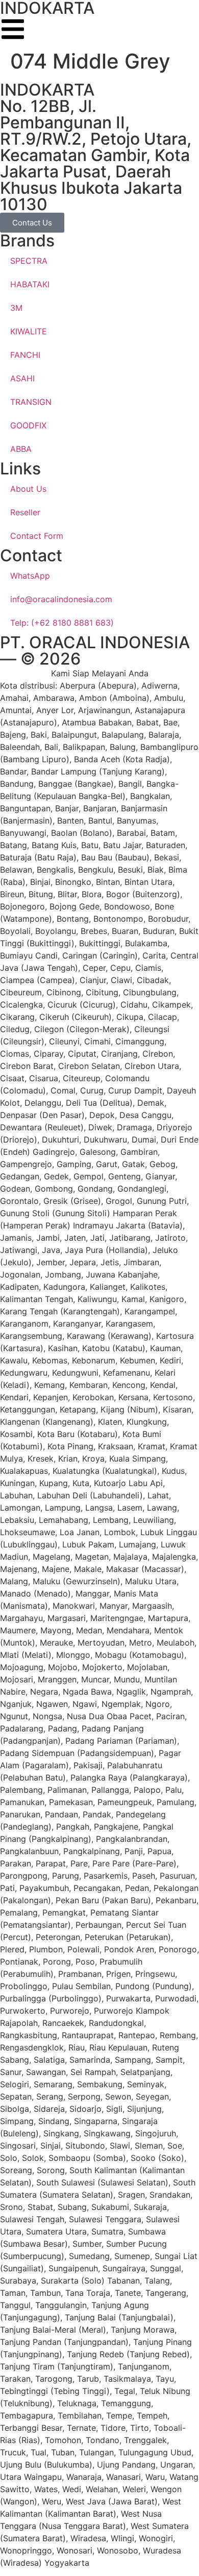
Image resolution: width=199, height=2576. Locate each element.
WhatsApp (30, 576)
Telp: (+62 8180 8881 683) (62, 623)
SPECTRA (29, 261)
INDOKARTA (47, 90)
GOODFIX (28, 425)
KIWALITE (29, 331)
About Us (28, 489)
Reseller (25, 512)
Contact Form (37, 536)
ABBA (21, 449)
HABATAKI (30, 284)
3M (16, 308)
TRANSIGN (31, 402)
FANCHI (25, 355)
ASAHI (22, 378)
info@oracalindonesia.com (61, 599)
